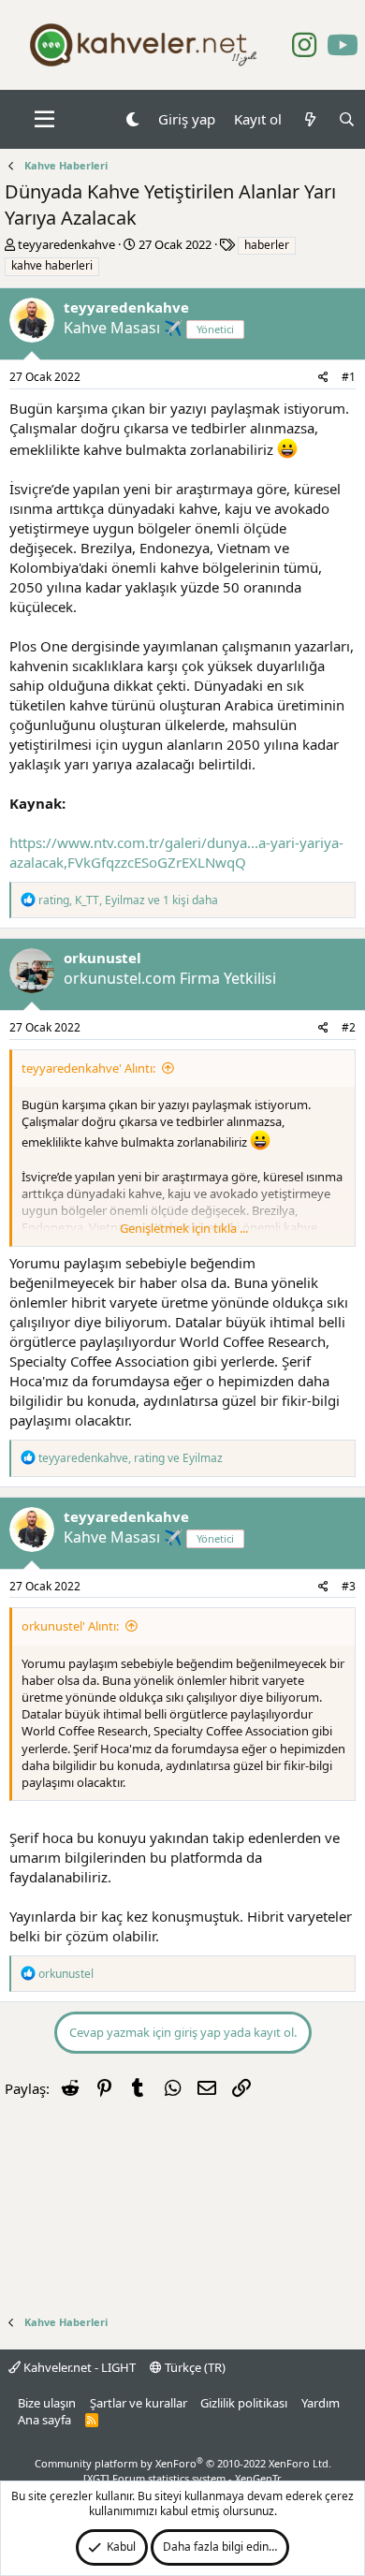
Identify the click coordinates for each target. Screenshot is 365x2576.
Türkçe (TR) (194, 2367)
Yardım (321, 2403)
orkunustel (102, 958)
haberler (267, 245)
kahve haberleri (52, 265)
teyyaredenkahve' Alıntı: (88, 1068)
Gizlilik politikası (244, 2403)
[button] (44, 120)
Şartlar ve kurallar (139, 2403)
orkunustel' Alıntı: (70, 1626)
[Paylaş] (323, 378)
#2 (349, 1027)
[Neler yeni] (309, 119)
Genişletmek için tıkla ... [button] (184, 1228)
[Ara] (347, 119)
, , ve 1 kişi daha (128, 900)
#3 (349, 1586)
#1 (349, 377)
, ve (131, 1458)
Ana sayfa (44, 2420)
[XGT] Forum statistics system (182, 2478)
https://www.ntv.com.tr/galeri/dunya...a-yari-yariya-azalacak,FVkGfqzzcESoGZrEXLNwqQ (176, 852)
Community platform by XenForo (183, 2463)
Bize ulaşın (47, 2403)
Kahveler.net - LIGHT (78, 2367)
